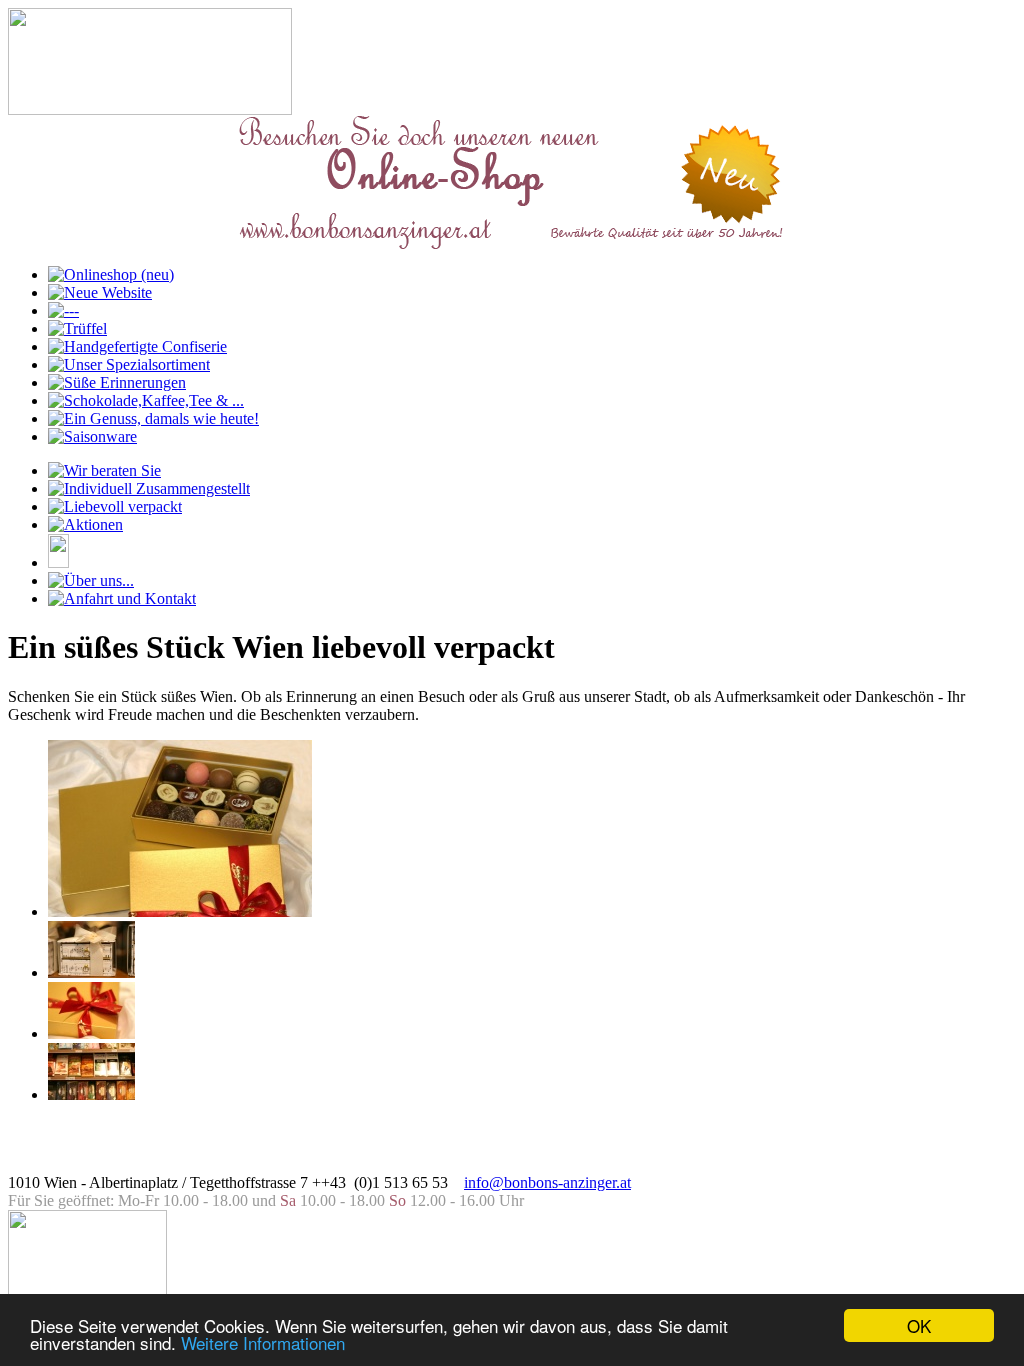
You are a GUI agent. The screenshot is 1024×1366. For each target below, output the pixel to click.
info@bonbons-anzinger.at (547, 1182)
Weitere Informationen (263, 1342)
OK (919, 1325)
